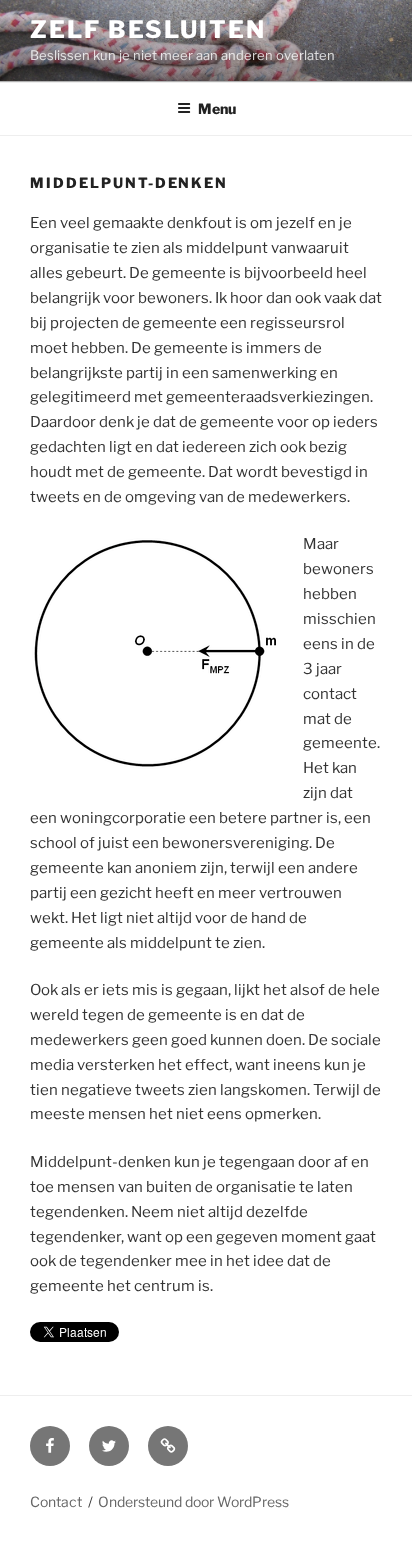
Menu (217, 108)
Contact (56, 1501)
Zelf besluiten (148, 29)
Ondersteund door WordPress (193, 1501)
